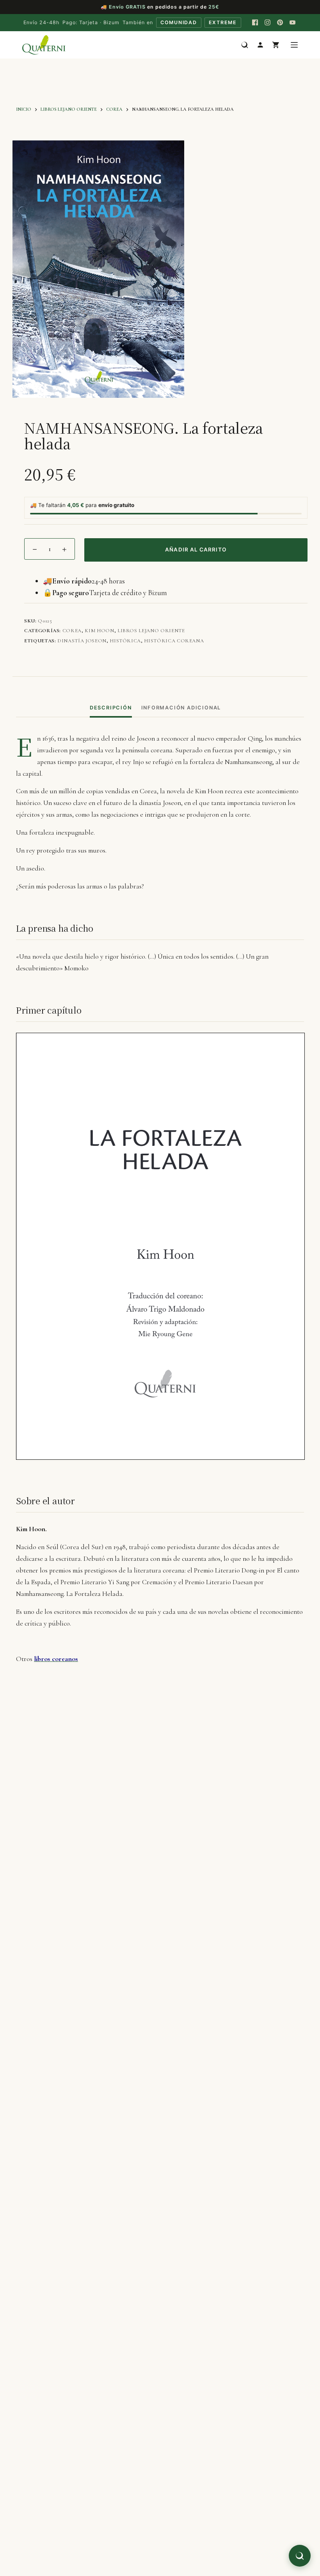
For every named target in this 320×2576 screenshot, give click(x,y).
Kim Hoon (99, 631)
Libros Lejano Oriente (151, 631)
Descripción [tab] (111, 708)
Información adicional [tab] (181, 708)
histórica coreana (174, 641)
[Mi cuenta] (260, 45)
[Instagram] (268, 23)
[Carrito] (276, 45)
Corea (72, 631)
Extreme (223, 22)
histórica (125, 641)
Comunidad (179, 22)
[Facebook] (255, 23)
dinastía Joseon (82, 641)
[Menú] (294, 45)
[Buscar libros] (245, 45)
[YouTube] (293, 23)
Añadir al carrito (196, 550)
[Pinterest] (280, 23)
